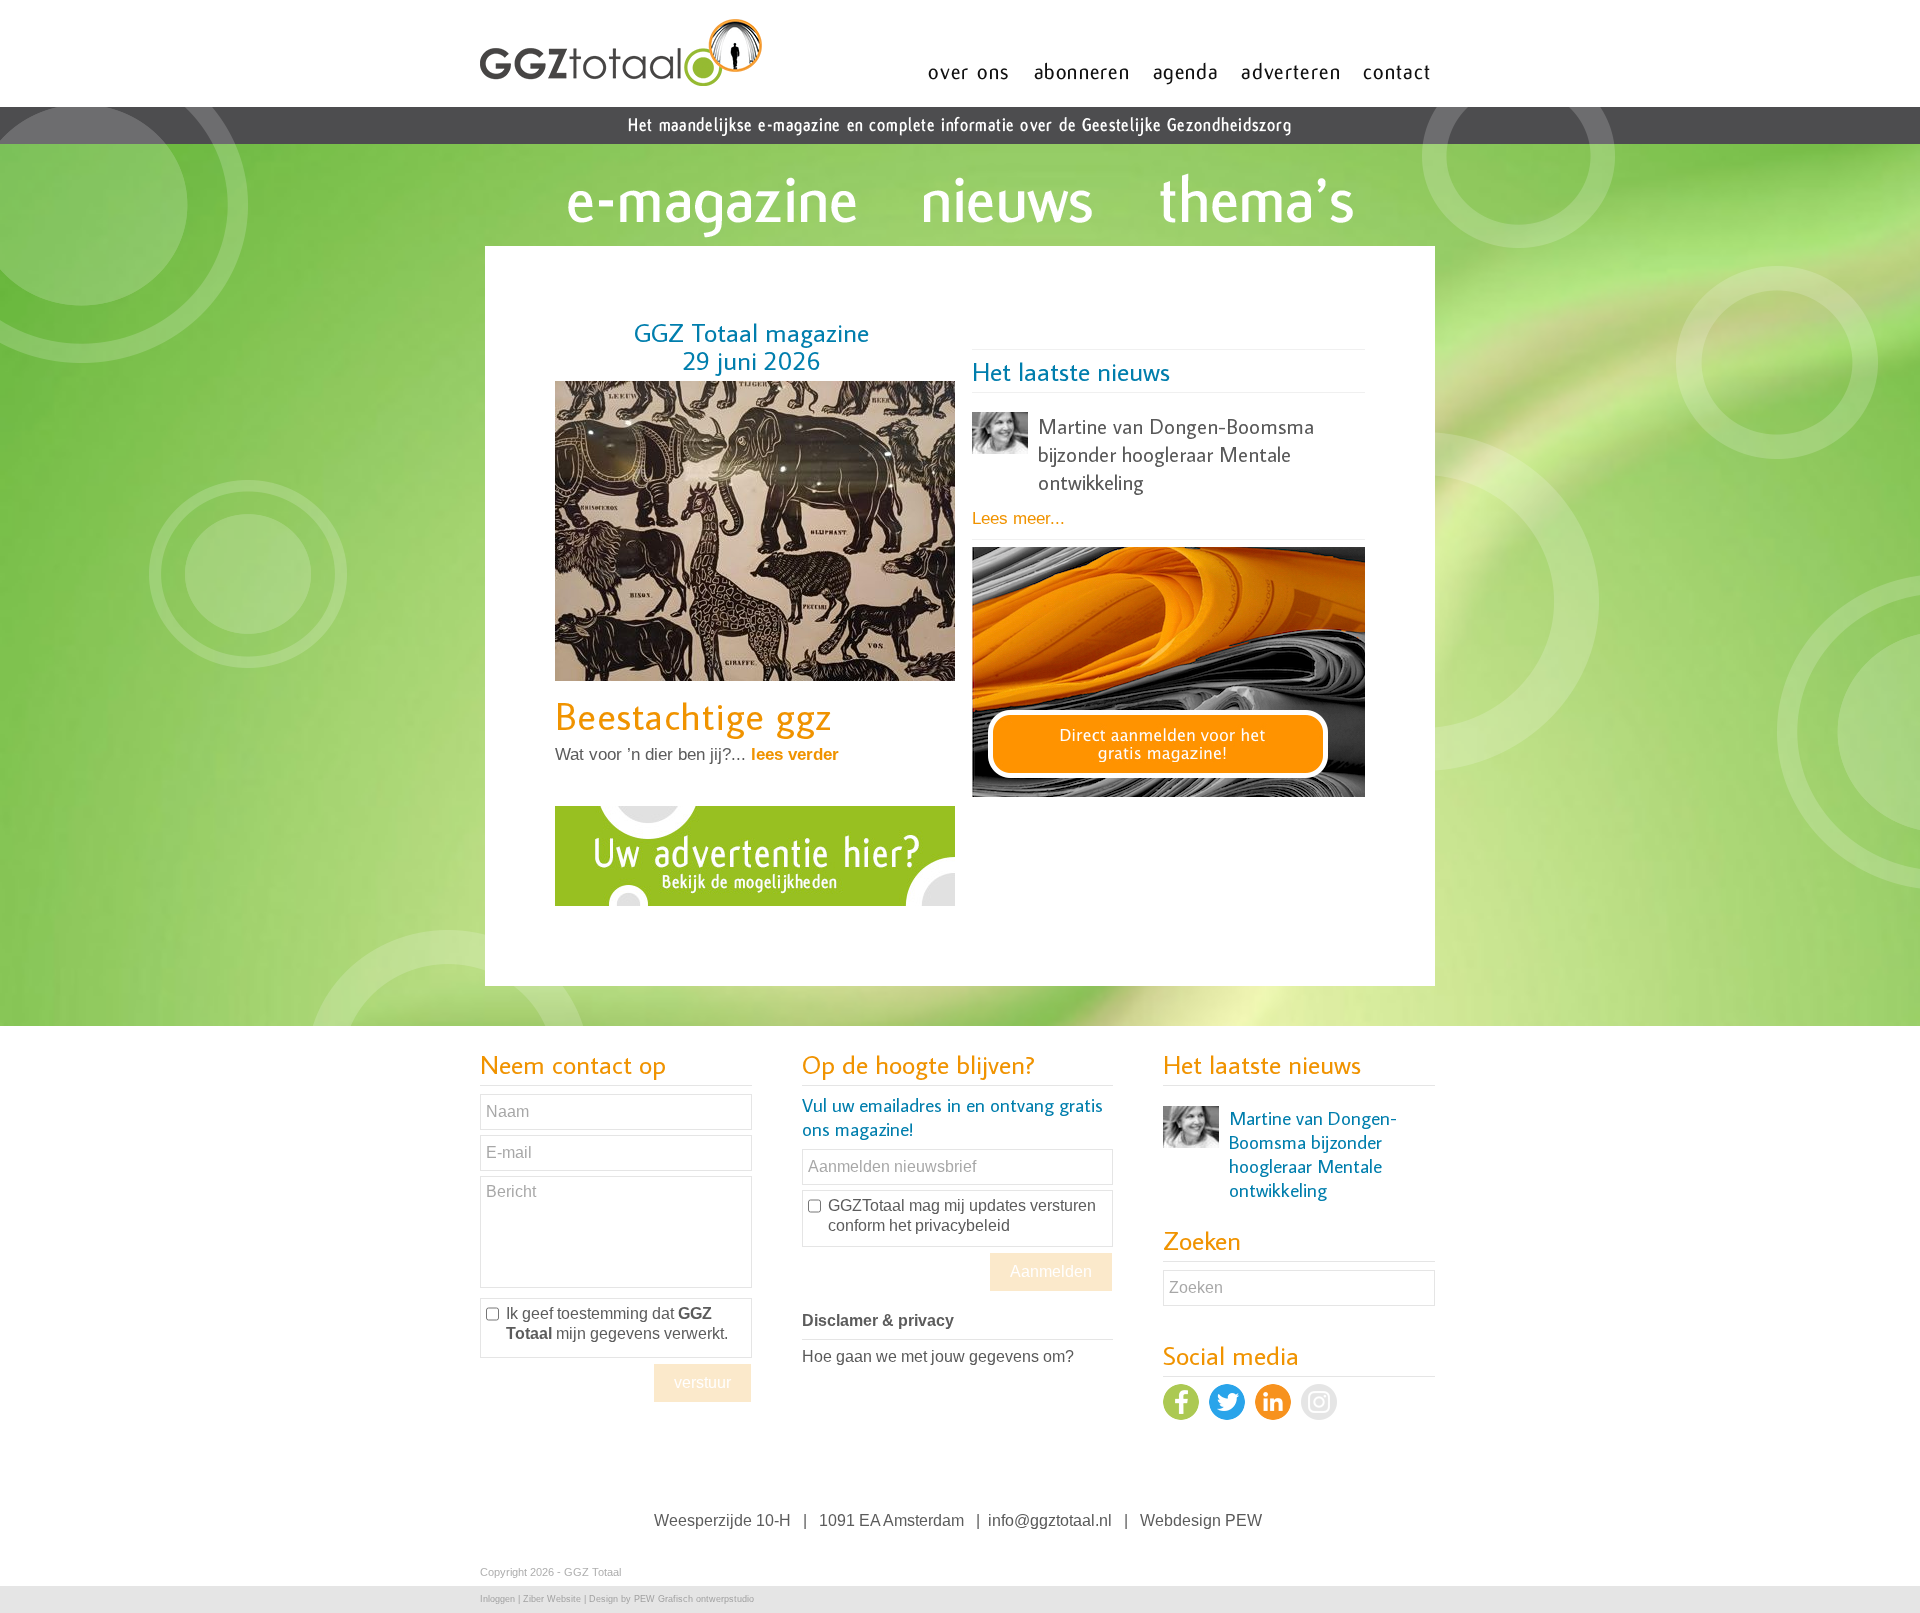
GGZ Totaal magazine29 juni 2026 (751, 346)
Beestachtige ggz (694, 715)
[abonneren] (1171, 791)
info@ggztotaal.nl (1050, 1520)
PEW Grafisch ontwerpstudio (694, 1599)
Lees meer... (1018, 518)
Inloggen (497, 1599)
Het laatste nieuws (1071, 371)
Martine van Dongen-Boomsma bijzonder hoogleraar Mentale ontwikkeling (1176, 454)
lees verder (795, 754)
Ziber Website (552, 1599)
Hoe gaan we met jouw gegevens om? (938, 1356)
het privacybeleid (949, 1225)
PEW (1243, 1520)
